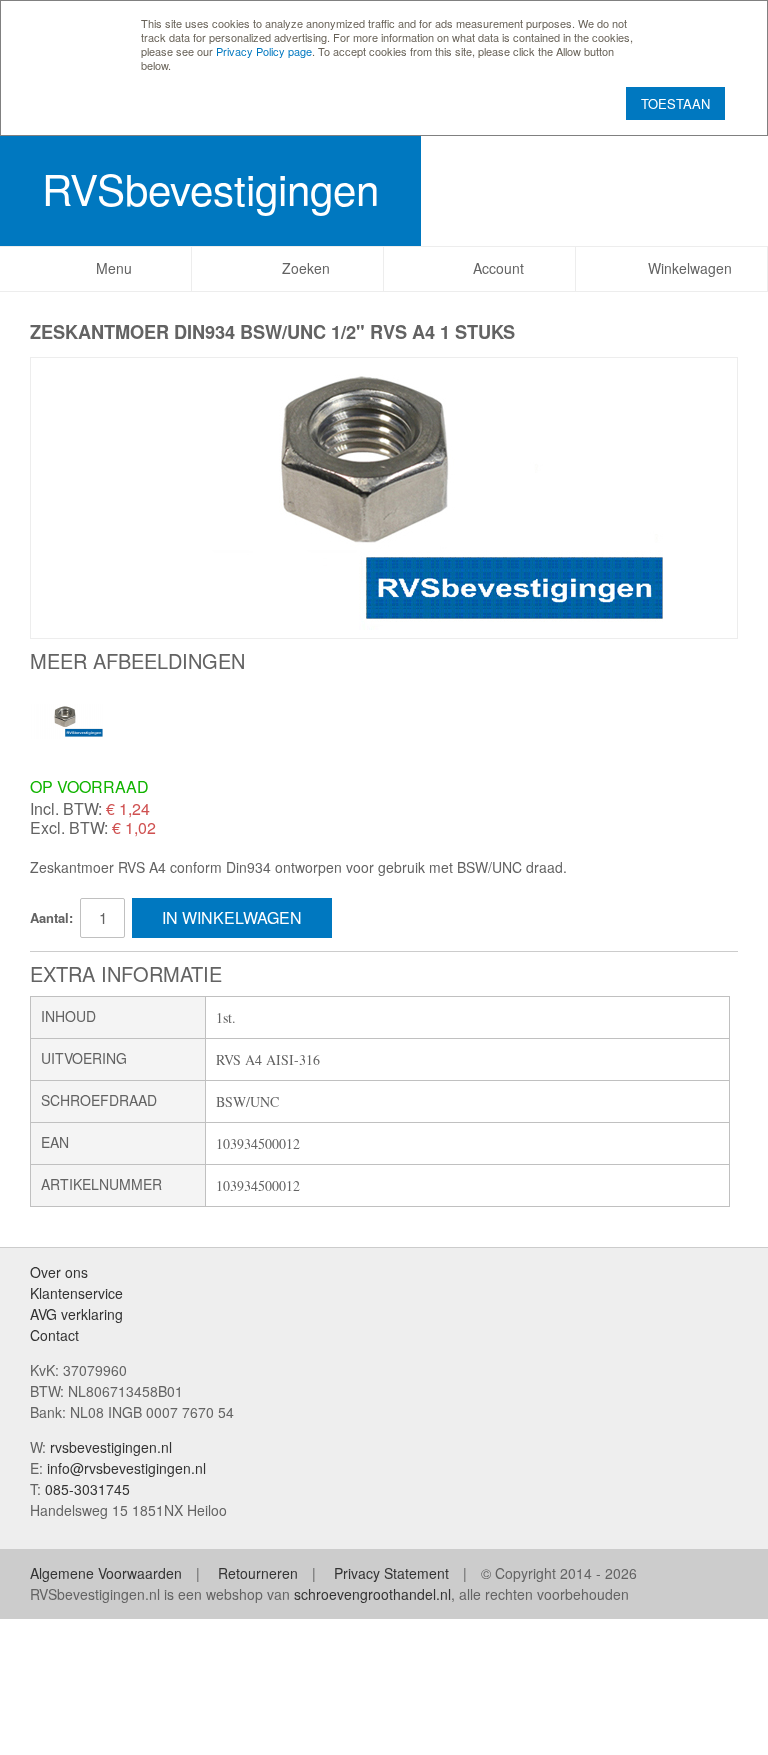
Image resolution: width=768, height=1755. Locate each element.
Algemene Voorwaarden (106, 1573)
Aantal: (51, 917)
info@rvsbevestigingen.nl (126, 1468)
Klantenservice (76, 1293)
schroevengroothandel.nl (372, 1594)
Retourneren (258, 1573)
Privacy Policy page (264, 51)
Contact (54, 1335)
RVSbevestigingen (210, 188)
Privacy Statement (391, 1573)
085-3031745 (87, 1489)
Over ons (59, 1272)
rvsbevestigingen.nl (111, 1447)
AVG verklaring (76, 1314)
